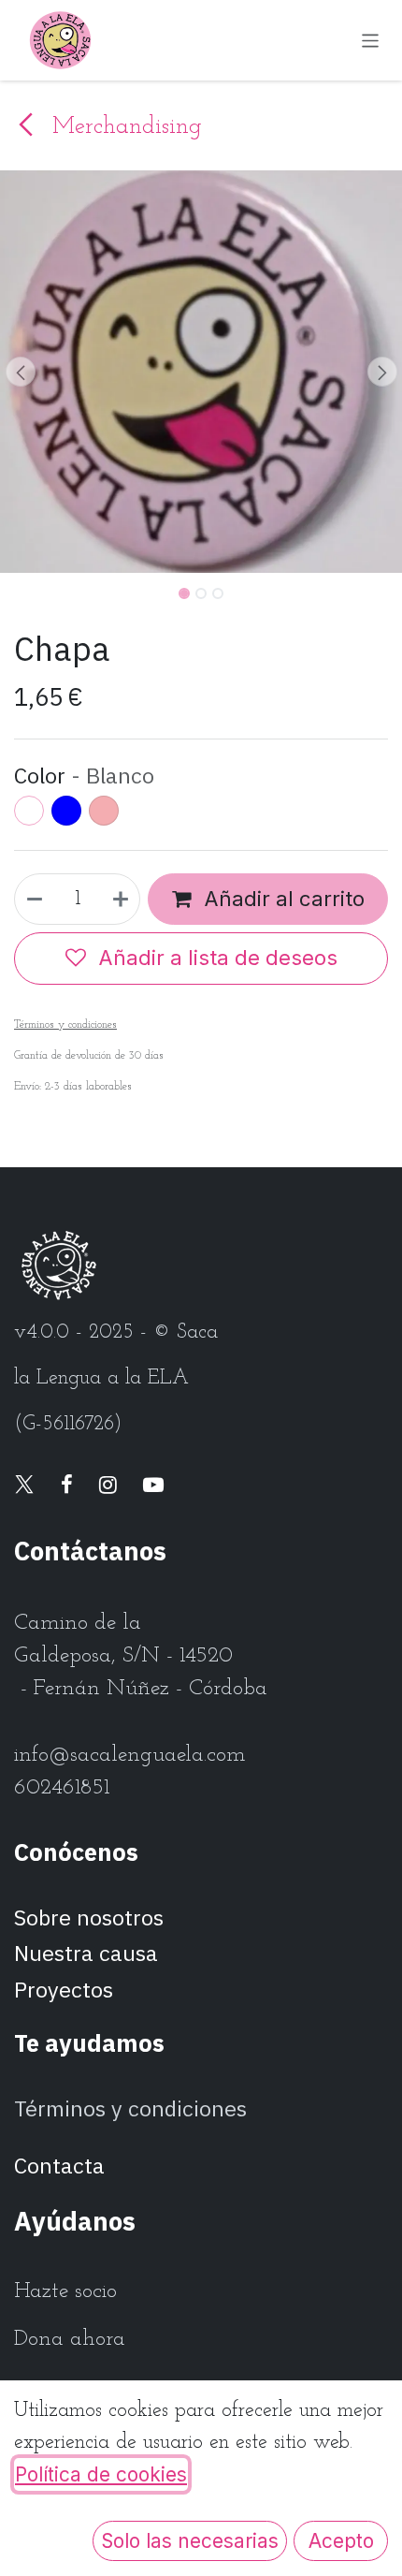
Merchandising (123, 127)
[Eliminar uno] (34, 899)
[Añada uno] (122, 899)
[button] (20, 372)
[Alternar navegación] (371, 40)
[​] (24, 1487)
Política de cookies (101, 2474)
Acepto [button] (341, 2541)
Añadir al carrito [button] (282, 899)
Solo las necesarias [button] (190, 2541)
